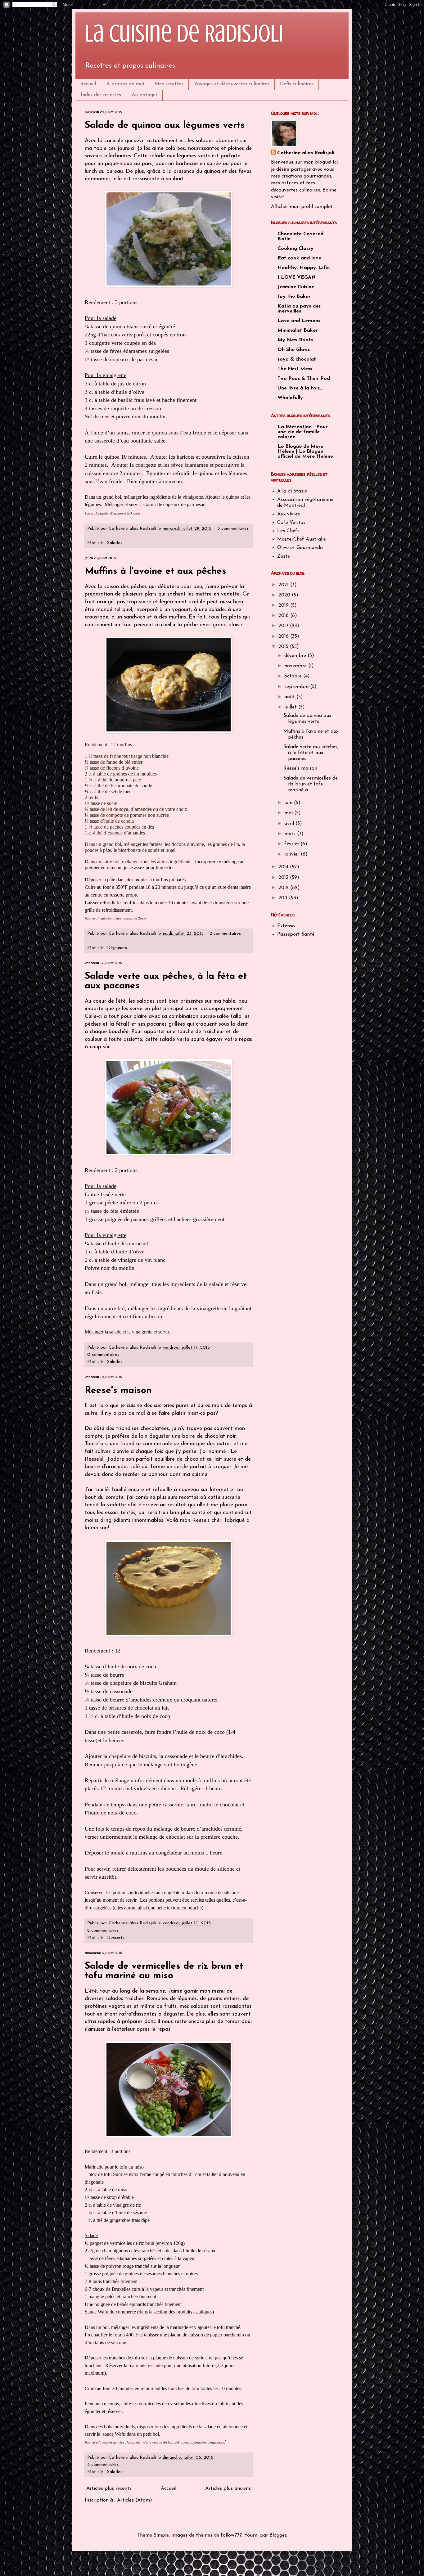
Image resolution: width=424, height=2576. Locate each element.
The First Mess (295, 369)
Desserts (116, 1938)
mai (289, 813)
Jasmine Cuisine (296, 287)
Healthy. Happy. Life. (304, 268)
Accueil (88, 84)
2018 (284, 616)
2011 (284, 898)
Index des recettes (101, 95)
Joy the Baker (294, 297)
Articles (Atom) (135, 2500)
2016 (284, 636)
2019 (284, 605)
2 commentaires (225, 934)
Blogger (278, 2535)
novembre (296, 666)
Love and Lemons (299, 321)
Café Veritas (291, 523)
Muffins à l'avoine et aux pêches (156, 571)
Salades (115, 543)
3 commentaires (233, 529)
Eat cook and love (299, 258)
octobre (294, 676)
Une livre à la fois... (300, 388)
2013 (284, 878)
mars (291, 834)
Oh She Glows (294, 350)
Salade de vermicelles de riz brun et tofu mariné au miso (164, 1971)
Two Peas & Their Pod (304, 379)
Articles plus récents (109, 2488)
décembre (296, 656)
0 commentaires (103, 1355)
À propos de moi (125, 84)
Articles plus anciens (228, 2488)
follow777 (231, 2535)
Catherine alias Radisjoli (306, 153)
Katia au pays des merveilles (299, 309)
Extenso (286, 926)
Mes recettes (169, 84)
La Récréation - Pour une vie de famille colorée (303, 432)
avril (290, 824)
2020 (285, 595)
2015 (284, 647)
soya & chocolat (297, 359)
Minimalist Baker (298, 330)
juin (289, 803)
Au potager (144, 95)
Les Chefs (288, 531)
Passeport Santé (296, 934)
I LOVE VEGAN (297, 277)
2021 (284, 585)
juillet (291, 707)
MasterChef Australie (302, 539)
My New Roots (295, 340)
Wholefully (290, 398)
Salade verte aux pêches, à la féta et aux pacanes (311, 753)
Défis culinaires (297, 84)
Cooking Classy (295, 249)
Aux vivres (289, 514)
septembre (297, 687)
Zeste (284, 556)
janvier (293, 854)
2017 (284, 626)
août (290, 697)
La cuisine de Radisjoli (184, 34)
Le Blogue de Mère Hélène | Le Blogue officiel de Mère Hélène (305, 452)
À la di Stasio (292, 491)
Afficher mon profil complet (302, 207)
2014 (284, 867)
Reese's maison (118, 1391)
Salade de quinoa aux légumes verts (165, 126)
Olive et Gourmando (300, 548)
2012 (284, 888)
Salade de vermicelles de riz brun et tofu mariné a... (311, 784)
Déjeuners (117, 948)
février (292, 844)
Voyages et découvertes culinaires (232, 84)
